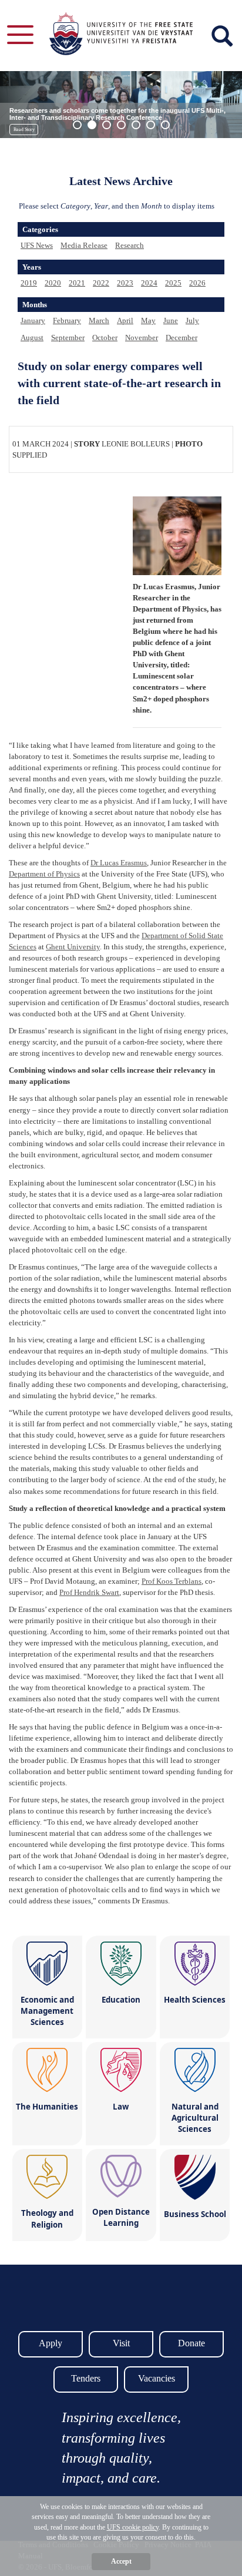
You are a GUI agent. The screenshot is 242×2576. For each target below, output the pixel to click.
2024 (149, 283)
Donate (191, 2343)
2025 (173, 283)
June (171, 320)
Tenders (86, 2378)
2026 (197, 283)
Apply (51, 2343)
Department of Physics (44, 874)
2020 (53, 283)
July (192, 320)
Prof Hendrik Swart (89, 1592)
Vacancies (157, 2378)
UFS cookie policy (133, 2527)
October (105, 337)
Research (130, 245)
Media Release (84, 245)
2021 (77, 283)
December (181, 337)
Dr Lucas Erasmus (119, 863)
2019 (29, 283)
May (148, 320)
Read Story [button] (24, 130)
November (142, 337)
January (33, 320)
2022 (101, 283)
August (32, 337)
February (67, 320)
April (125, 320)
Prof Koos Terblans (172, 1581)
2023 (125, 283)
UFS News (37, 245)
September (68, 337)
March (99, 320)
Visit (121, 2343)
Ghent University (73, 947)
